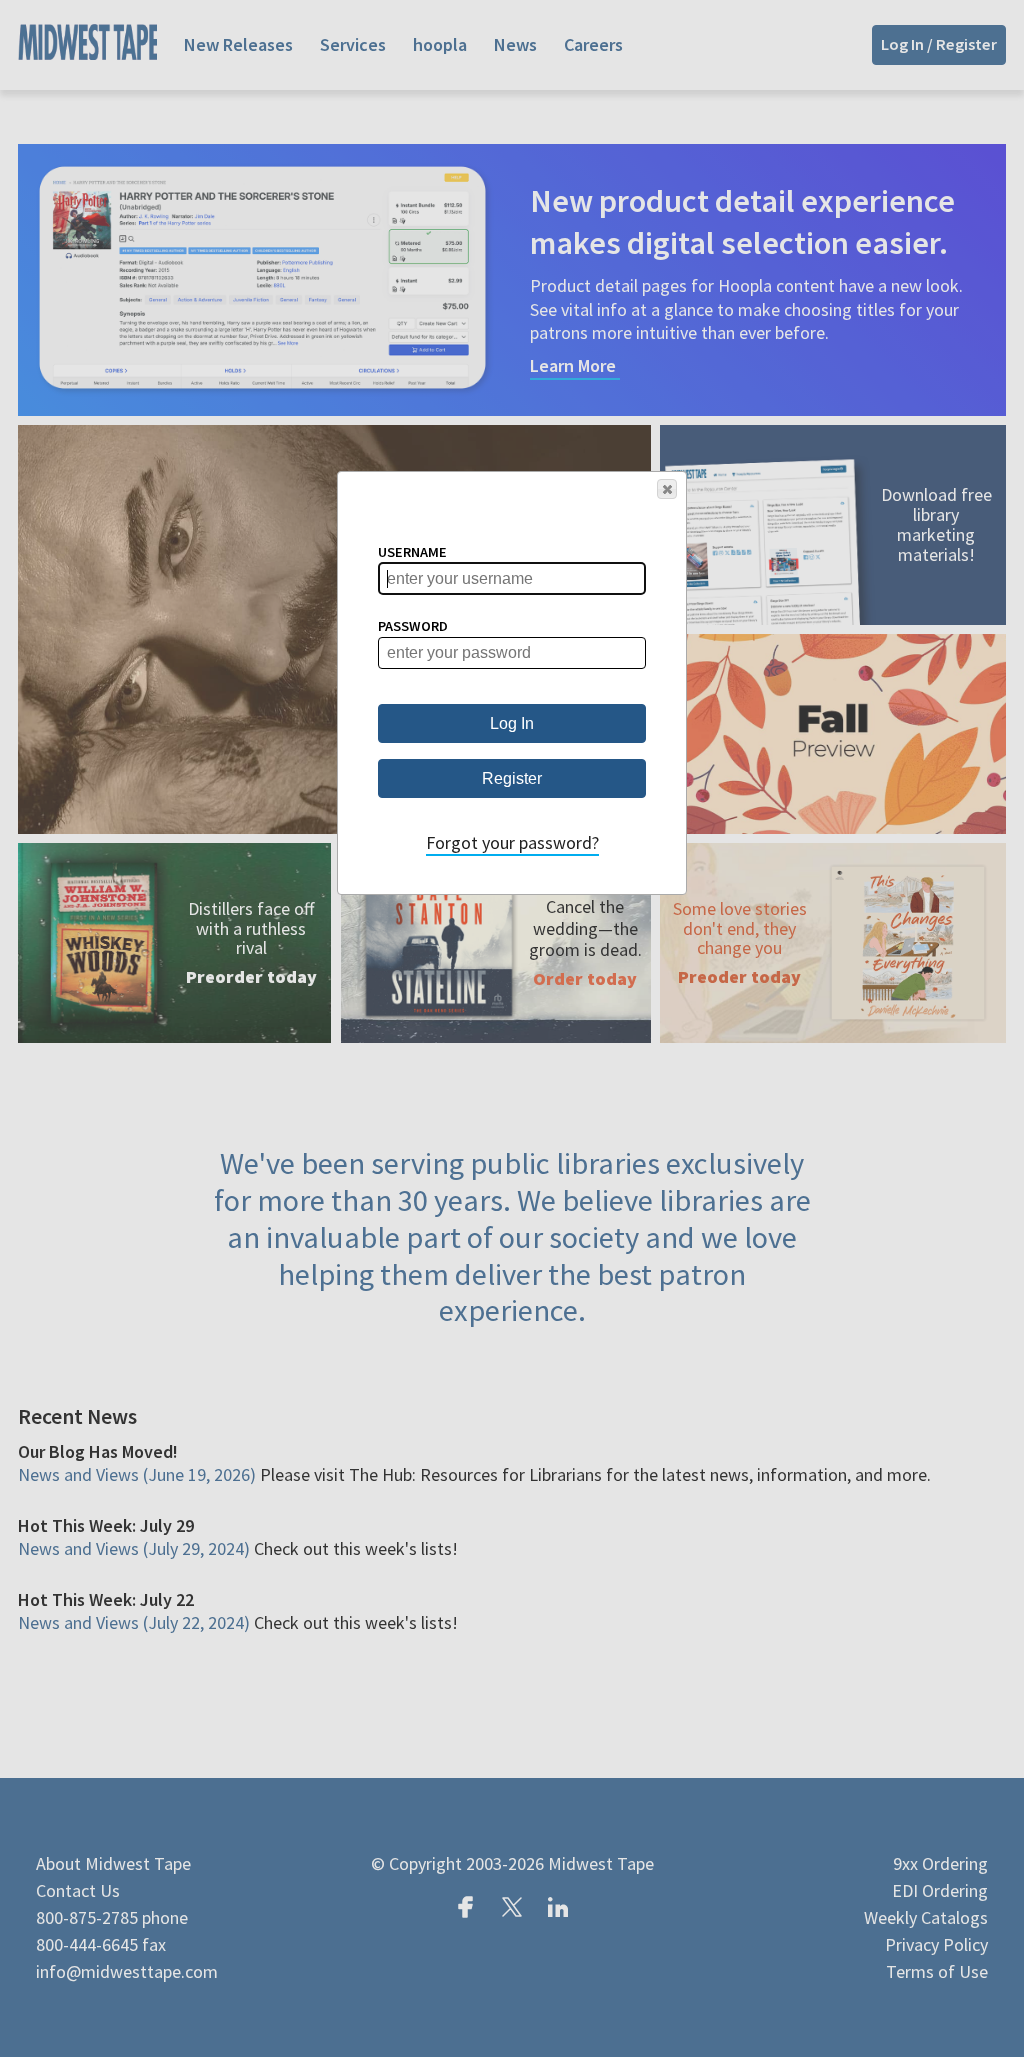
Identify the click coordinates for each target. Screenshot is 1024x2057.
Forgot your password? (512, 842)
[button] (667, 489)
